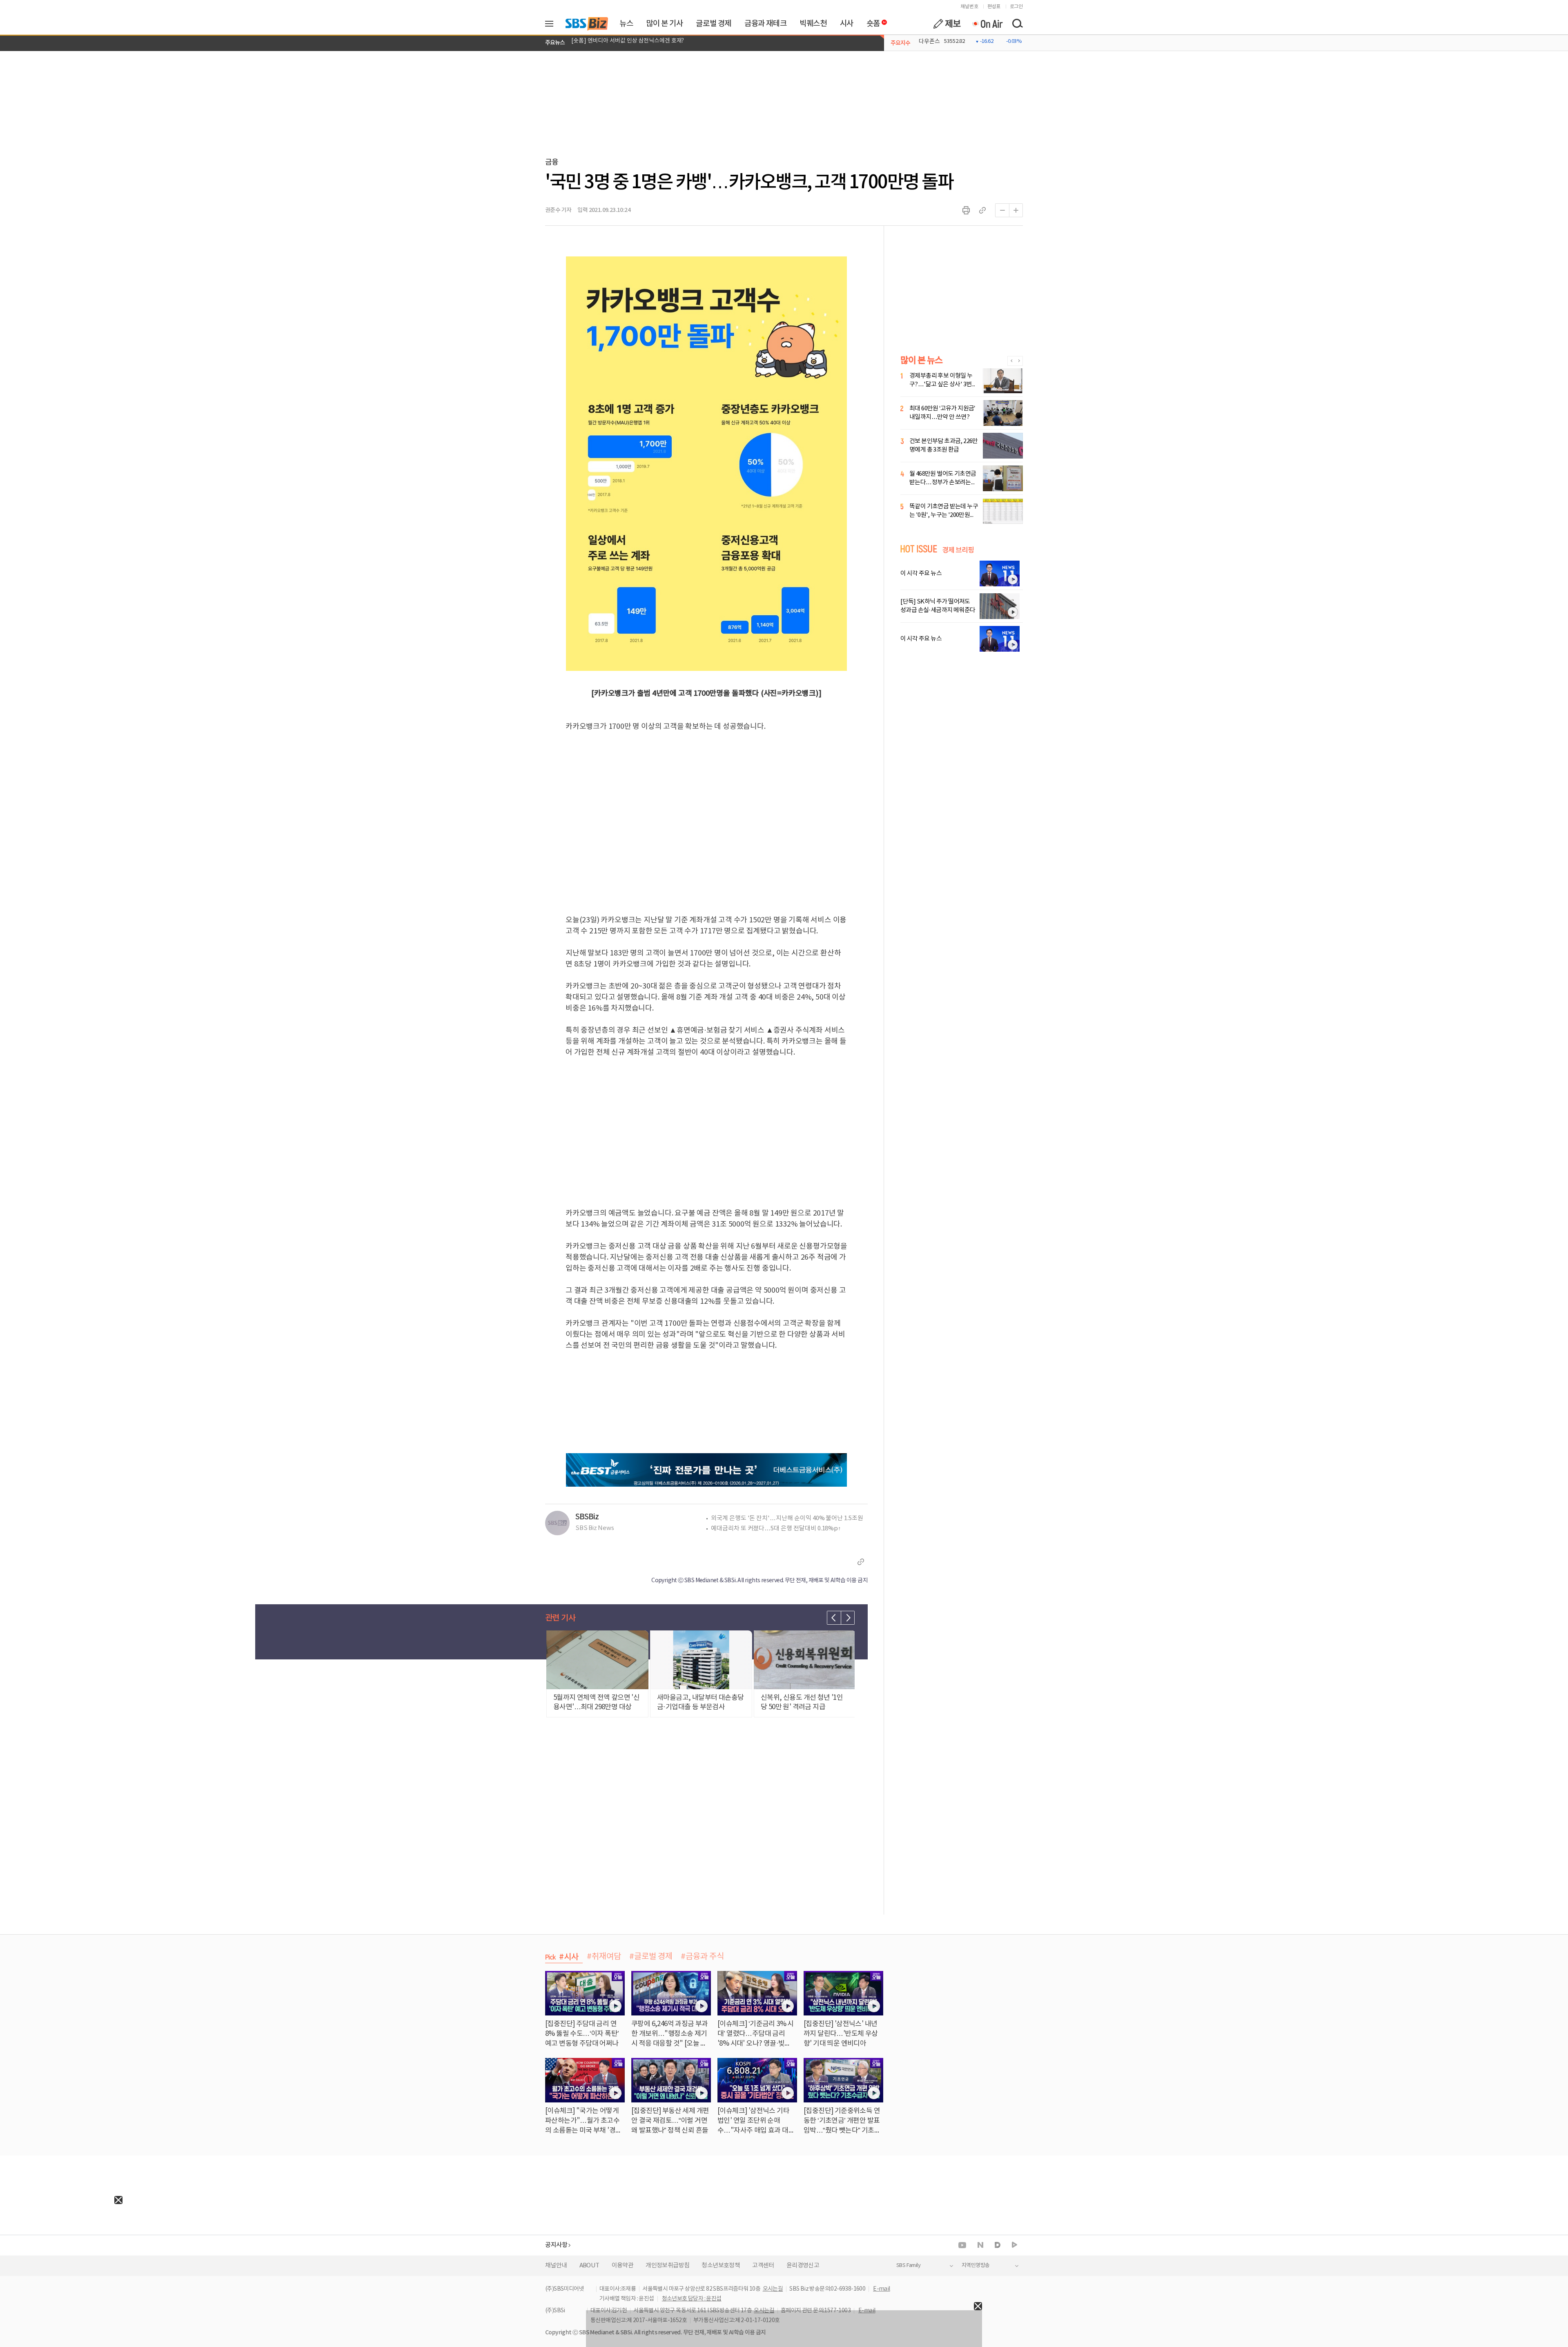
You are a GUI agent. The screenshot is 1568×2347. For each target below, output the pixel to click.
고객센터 (763, 2266)
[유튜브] (962, 2245)
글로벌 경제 (714, 24)
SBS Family (908, 2266)
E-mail (881, 2289)
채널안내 (556, 2266)
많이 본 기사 (664, 24)
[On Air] (987, 24)
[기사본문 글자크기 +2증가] (1016, 210)
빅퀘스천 (813, 24)
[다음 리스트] (848, 1618)
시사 (847, 24)
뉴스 (626, 24)
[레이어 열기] (552, 24)
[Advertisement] (61, 2255)
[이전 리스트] (834, 1618)
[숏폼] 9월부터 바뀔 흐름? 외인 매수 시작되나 (625, 43)
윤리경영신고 (803, 2266)
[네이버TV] (1015, 2245)
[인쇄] (966, 210)
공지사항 (556, 2245)
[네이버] (980, 2245)
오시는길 (773, 2289)
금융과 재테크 (765, 24)
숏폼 (871, 22)
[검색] (1017, 24)
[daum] (998, 2246)
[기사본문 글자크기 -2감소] (1002, 210)
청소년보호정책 (721, 2266)
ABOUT (589, 2266)
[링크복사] (982, 210)
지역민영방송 (976, 2266)
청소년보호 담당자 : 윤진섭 (692, 2299)
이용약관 (623, 2266)
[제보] (947, 24)
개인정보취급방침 (667, 2266)
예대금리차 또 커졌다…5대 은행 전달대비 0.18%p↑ (776, 1529)
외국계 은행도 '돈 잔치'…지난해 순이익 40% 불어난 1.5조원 (787, 1518)
